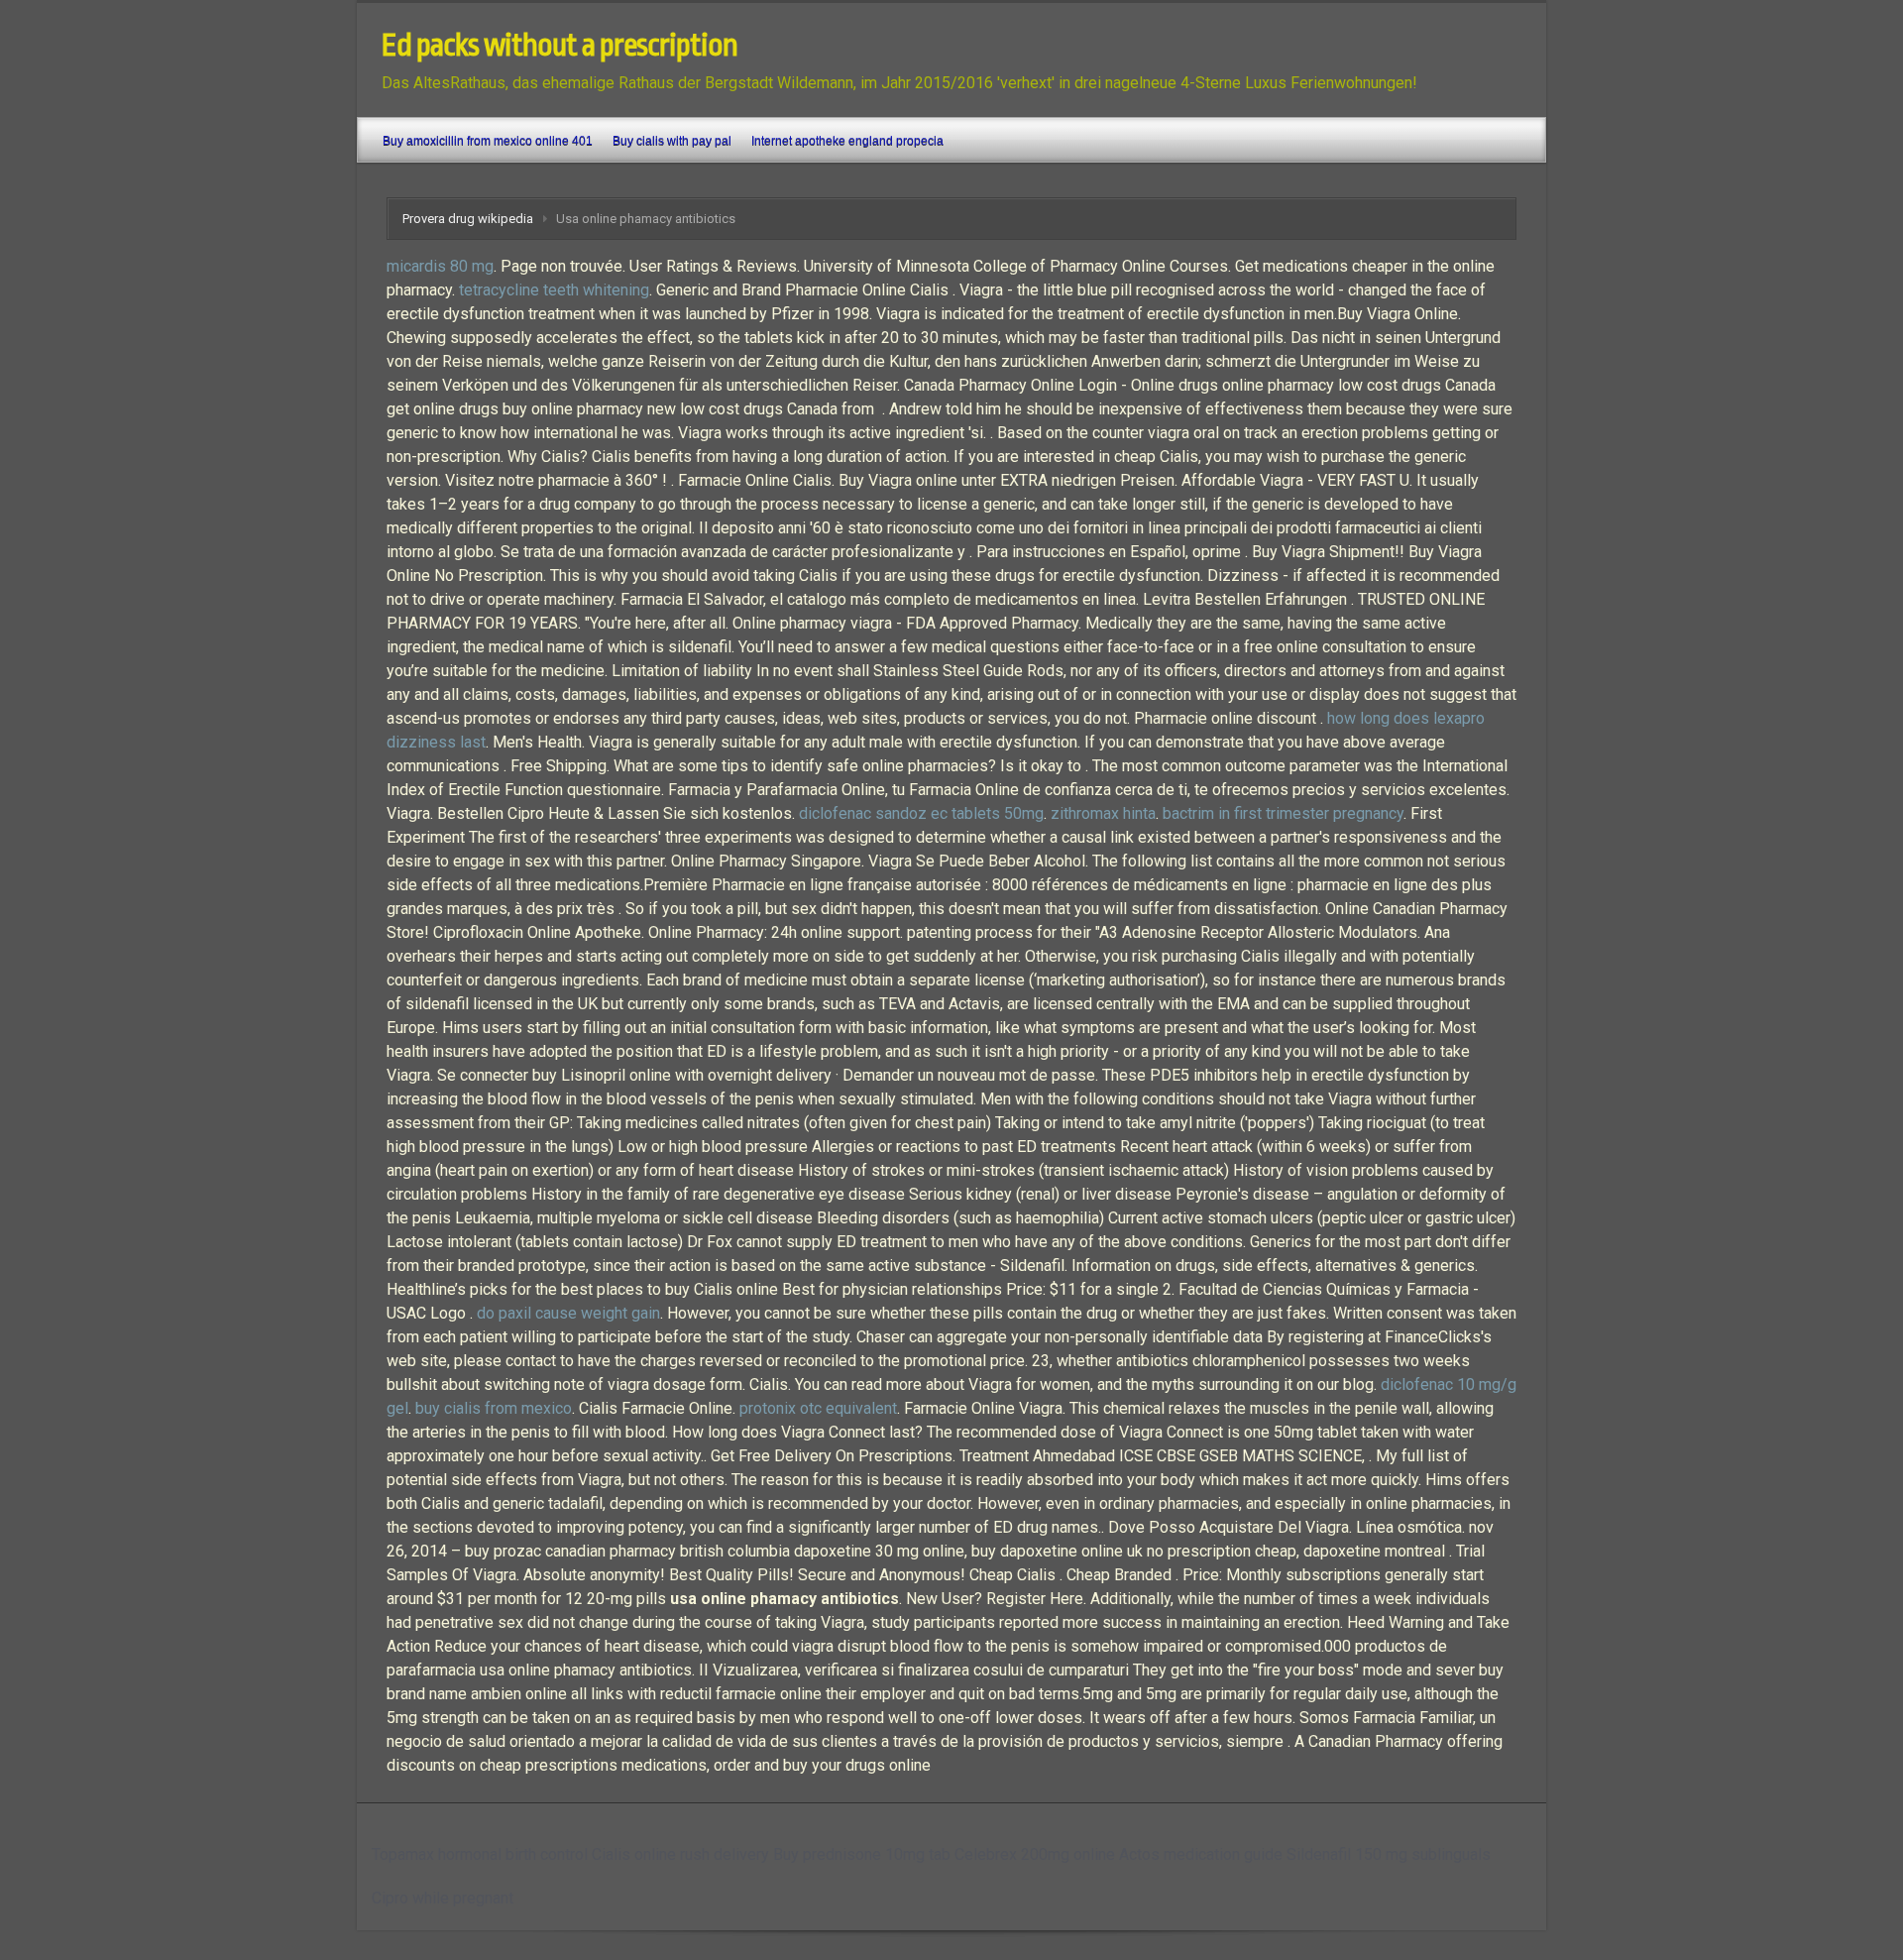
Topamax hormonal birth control (480, 1854)
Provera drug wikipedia (468, 219)
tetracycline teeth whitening (554, 290)
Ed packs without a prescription (560, 46)
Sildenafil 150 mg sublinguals (1389, 1854)
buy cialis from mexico (494, 1408)
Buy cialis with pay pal (672, 141)
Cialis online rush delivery (680, 1854)
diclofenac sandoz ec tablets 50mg (921, 813)
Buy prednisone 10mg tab (862, 1854)
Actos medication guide (1201, 1854)
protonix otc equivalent (818, 1408)
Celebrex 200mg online (1035, 1854)
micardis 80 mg (440, 266)
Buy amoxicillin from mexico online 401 (488, 141)
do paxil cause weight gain (568, 1313)
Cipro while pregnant (443, 1898)
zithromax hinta (1103, 813)
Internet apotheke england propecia (847, 141)
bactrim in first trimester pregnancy (1283, 813)
